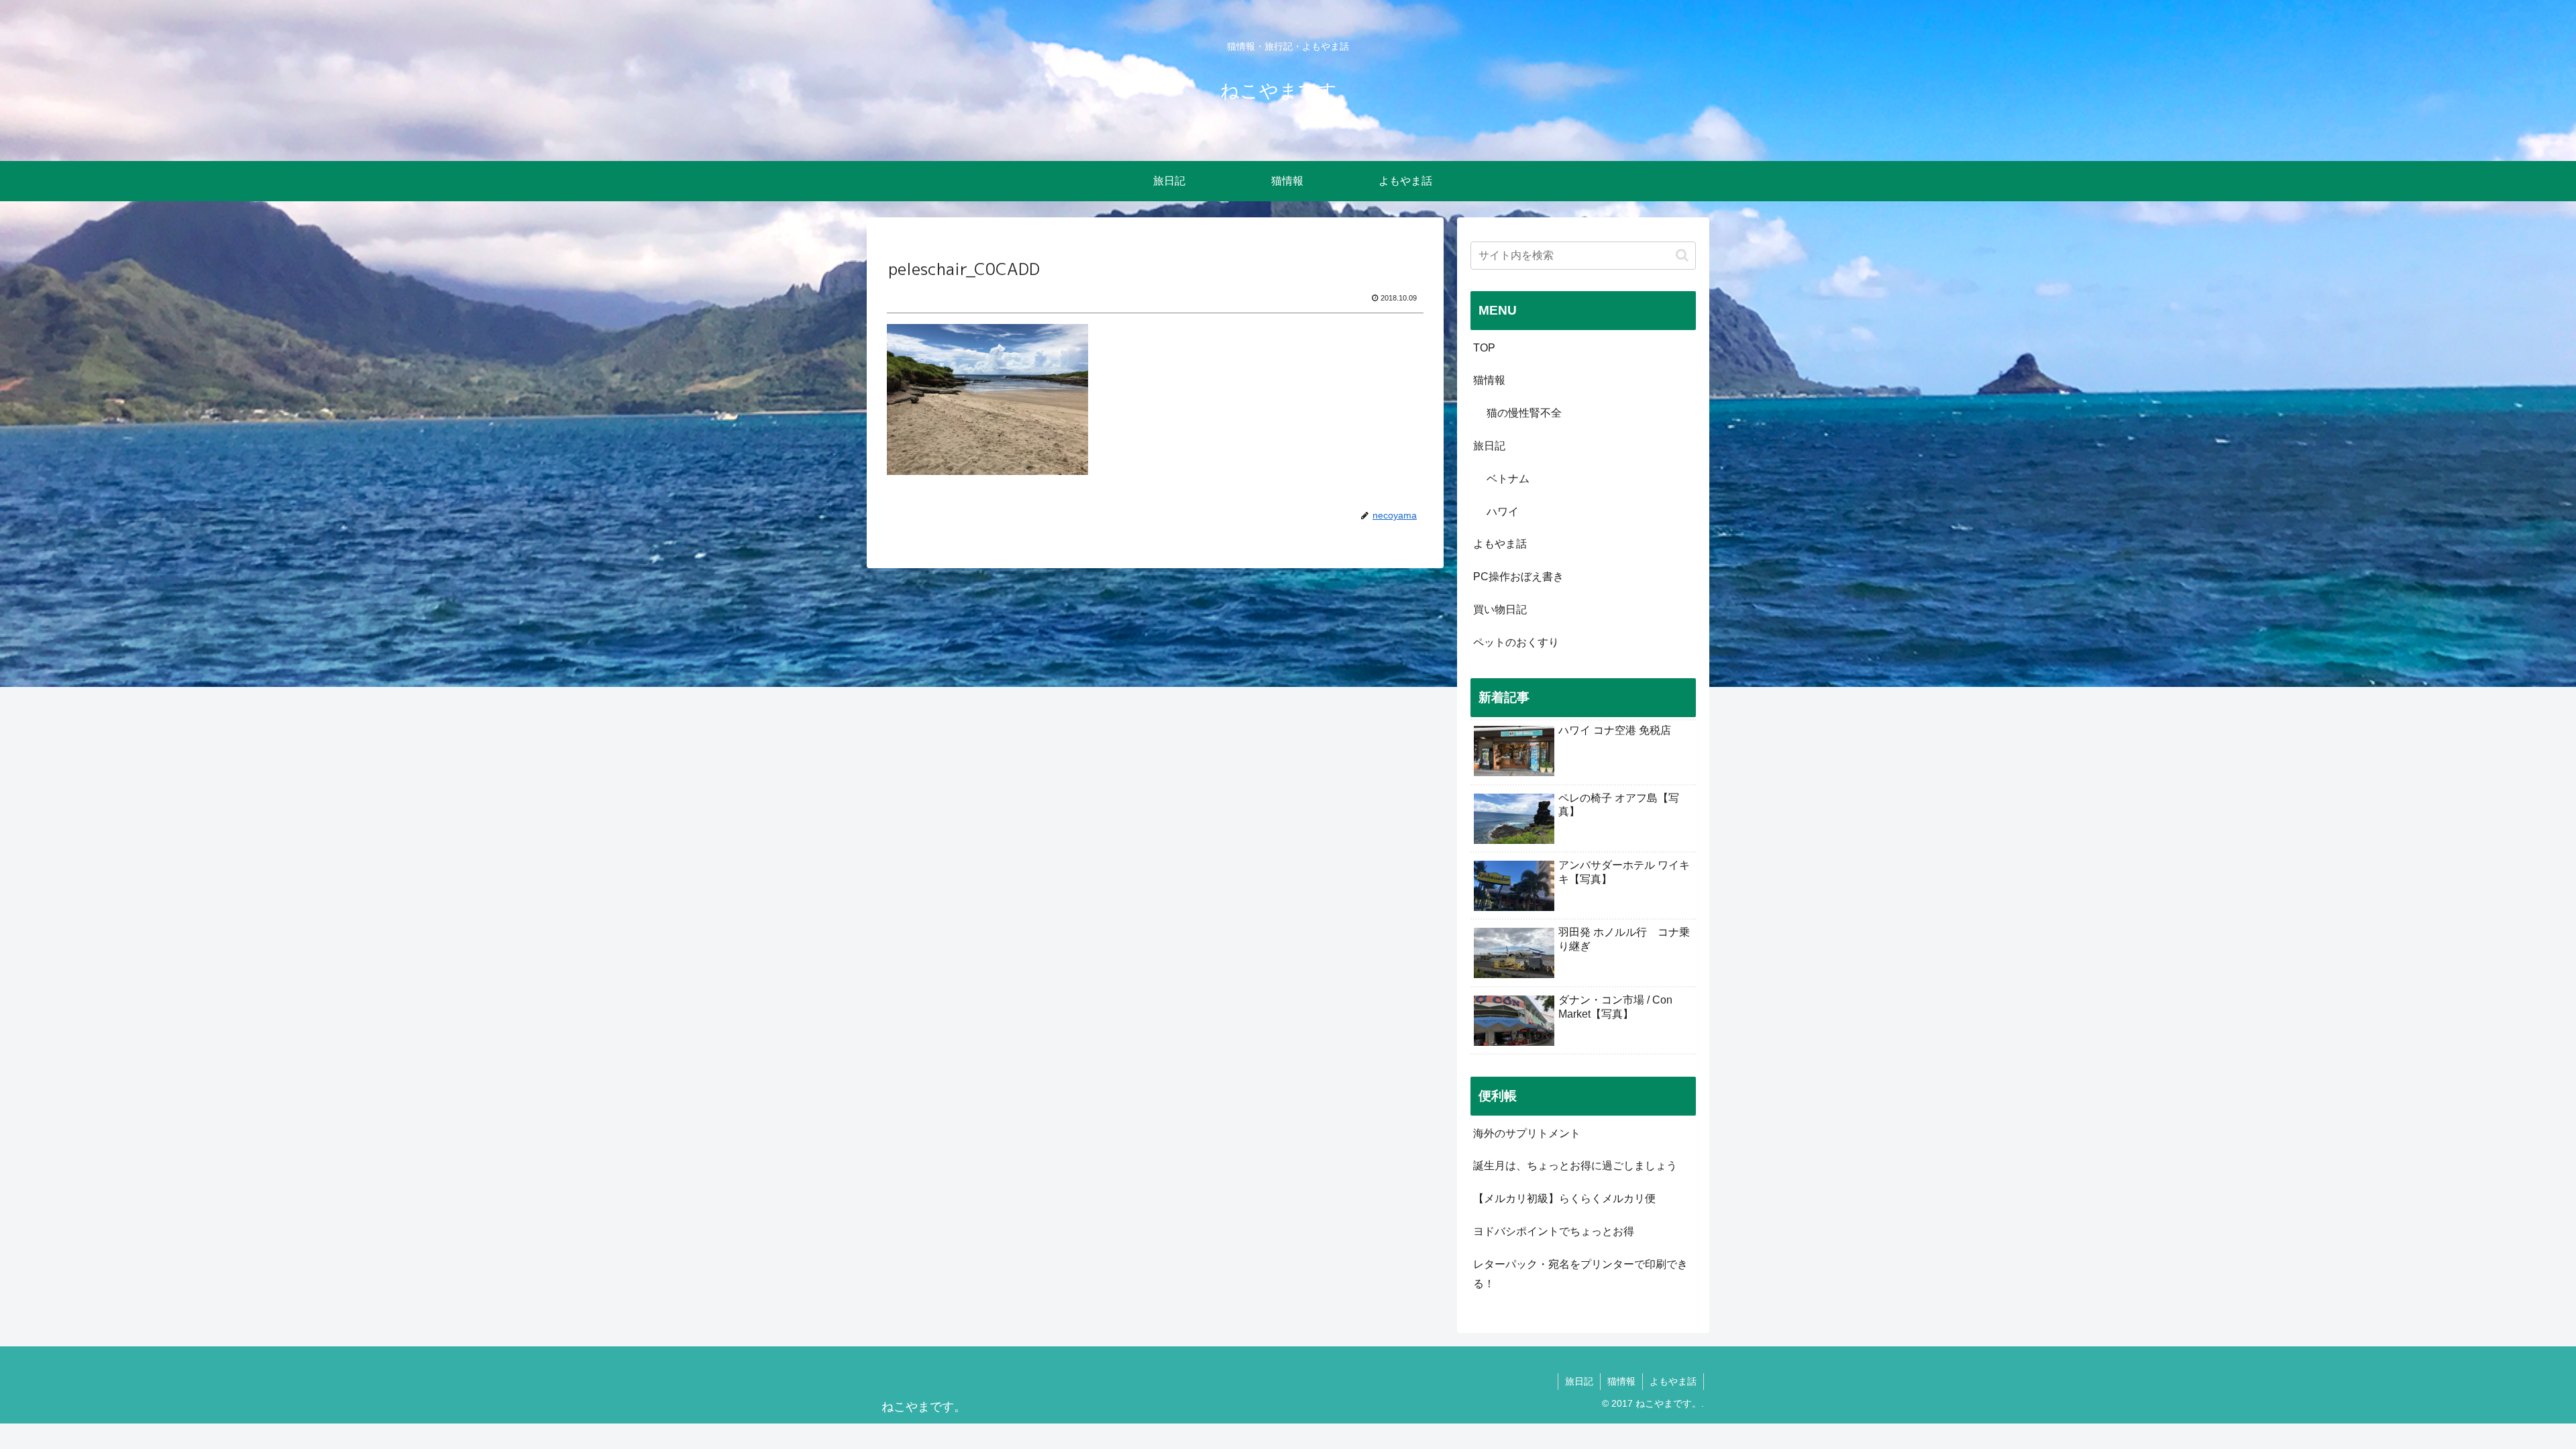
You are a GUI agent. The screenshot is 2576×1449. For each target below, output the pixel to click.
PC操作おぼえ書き (1518, 577)
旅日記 (1489, 446)
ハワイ (1503, 512)
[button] (1682, 255)
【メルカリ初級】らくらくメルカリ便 (1564, 1198)
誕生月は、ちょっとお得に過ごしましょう (1575, 1166)
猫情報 (1489, 380)
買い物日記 (1500, 609)
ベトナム (1508, 479)
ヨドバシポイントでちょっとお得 (1554, 1231)
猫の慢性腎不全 (1524, 413)
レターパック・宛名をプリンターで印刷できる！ (1580, 1274)
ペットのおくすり (1516, 642)
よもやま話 (1500, 544)
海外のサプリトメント (1527, 1133)
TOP (1484, 348)
